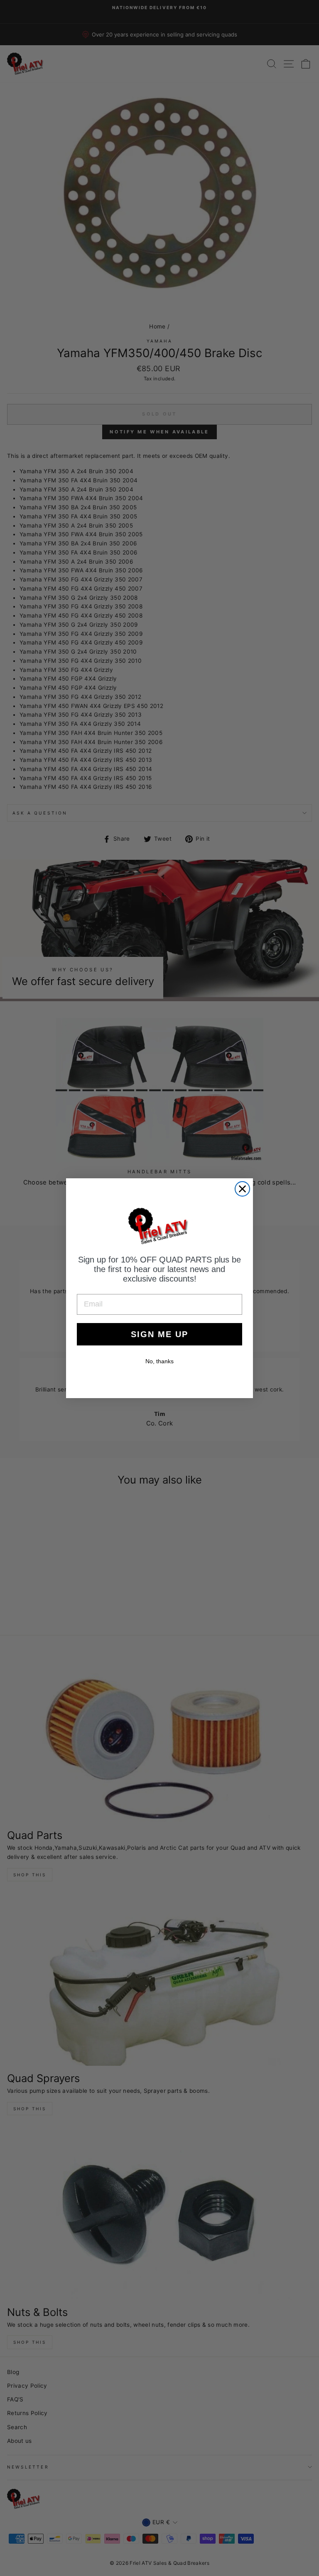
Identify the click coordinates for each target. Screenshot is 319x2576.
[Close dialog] (242, 1189)
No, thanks (159, 1361)
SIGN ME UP (159, 1334)
